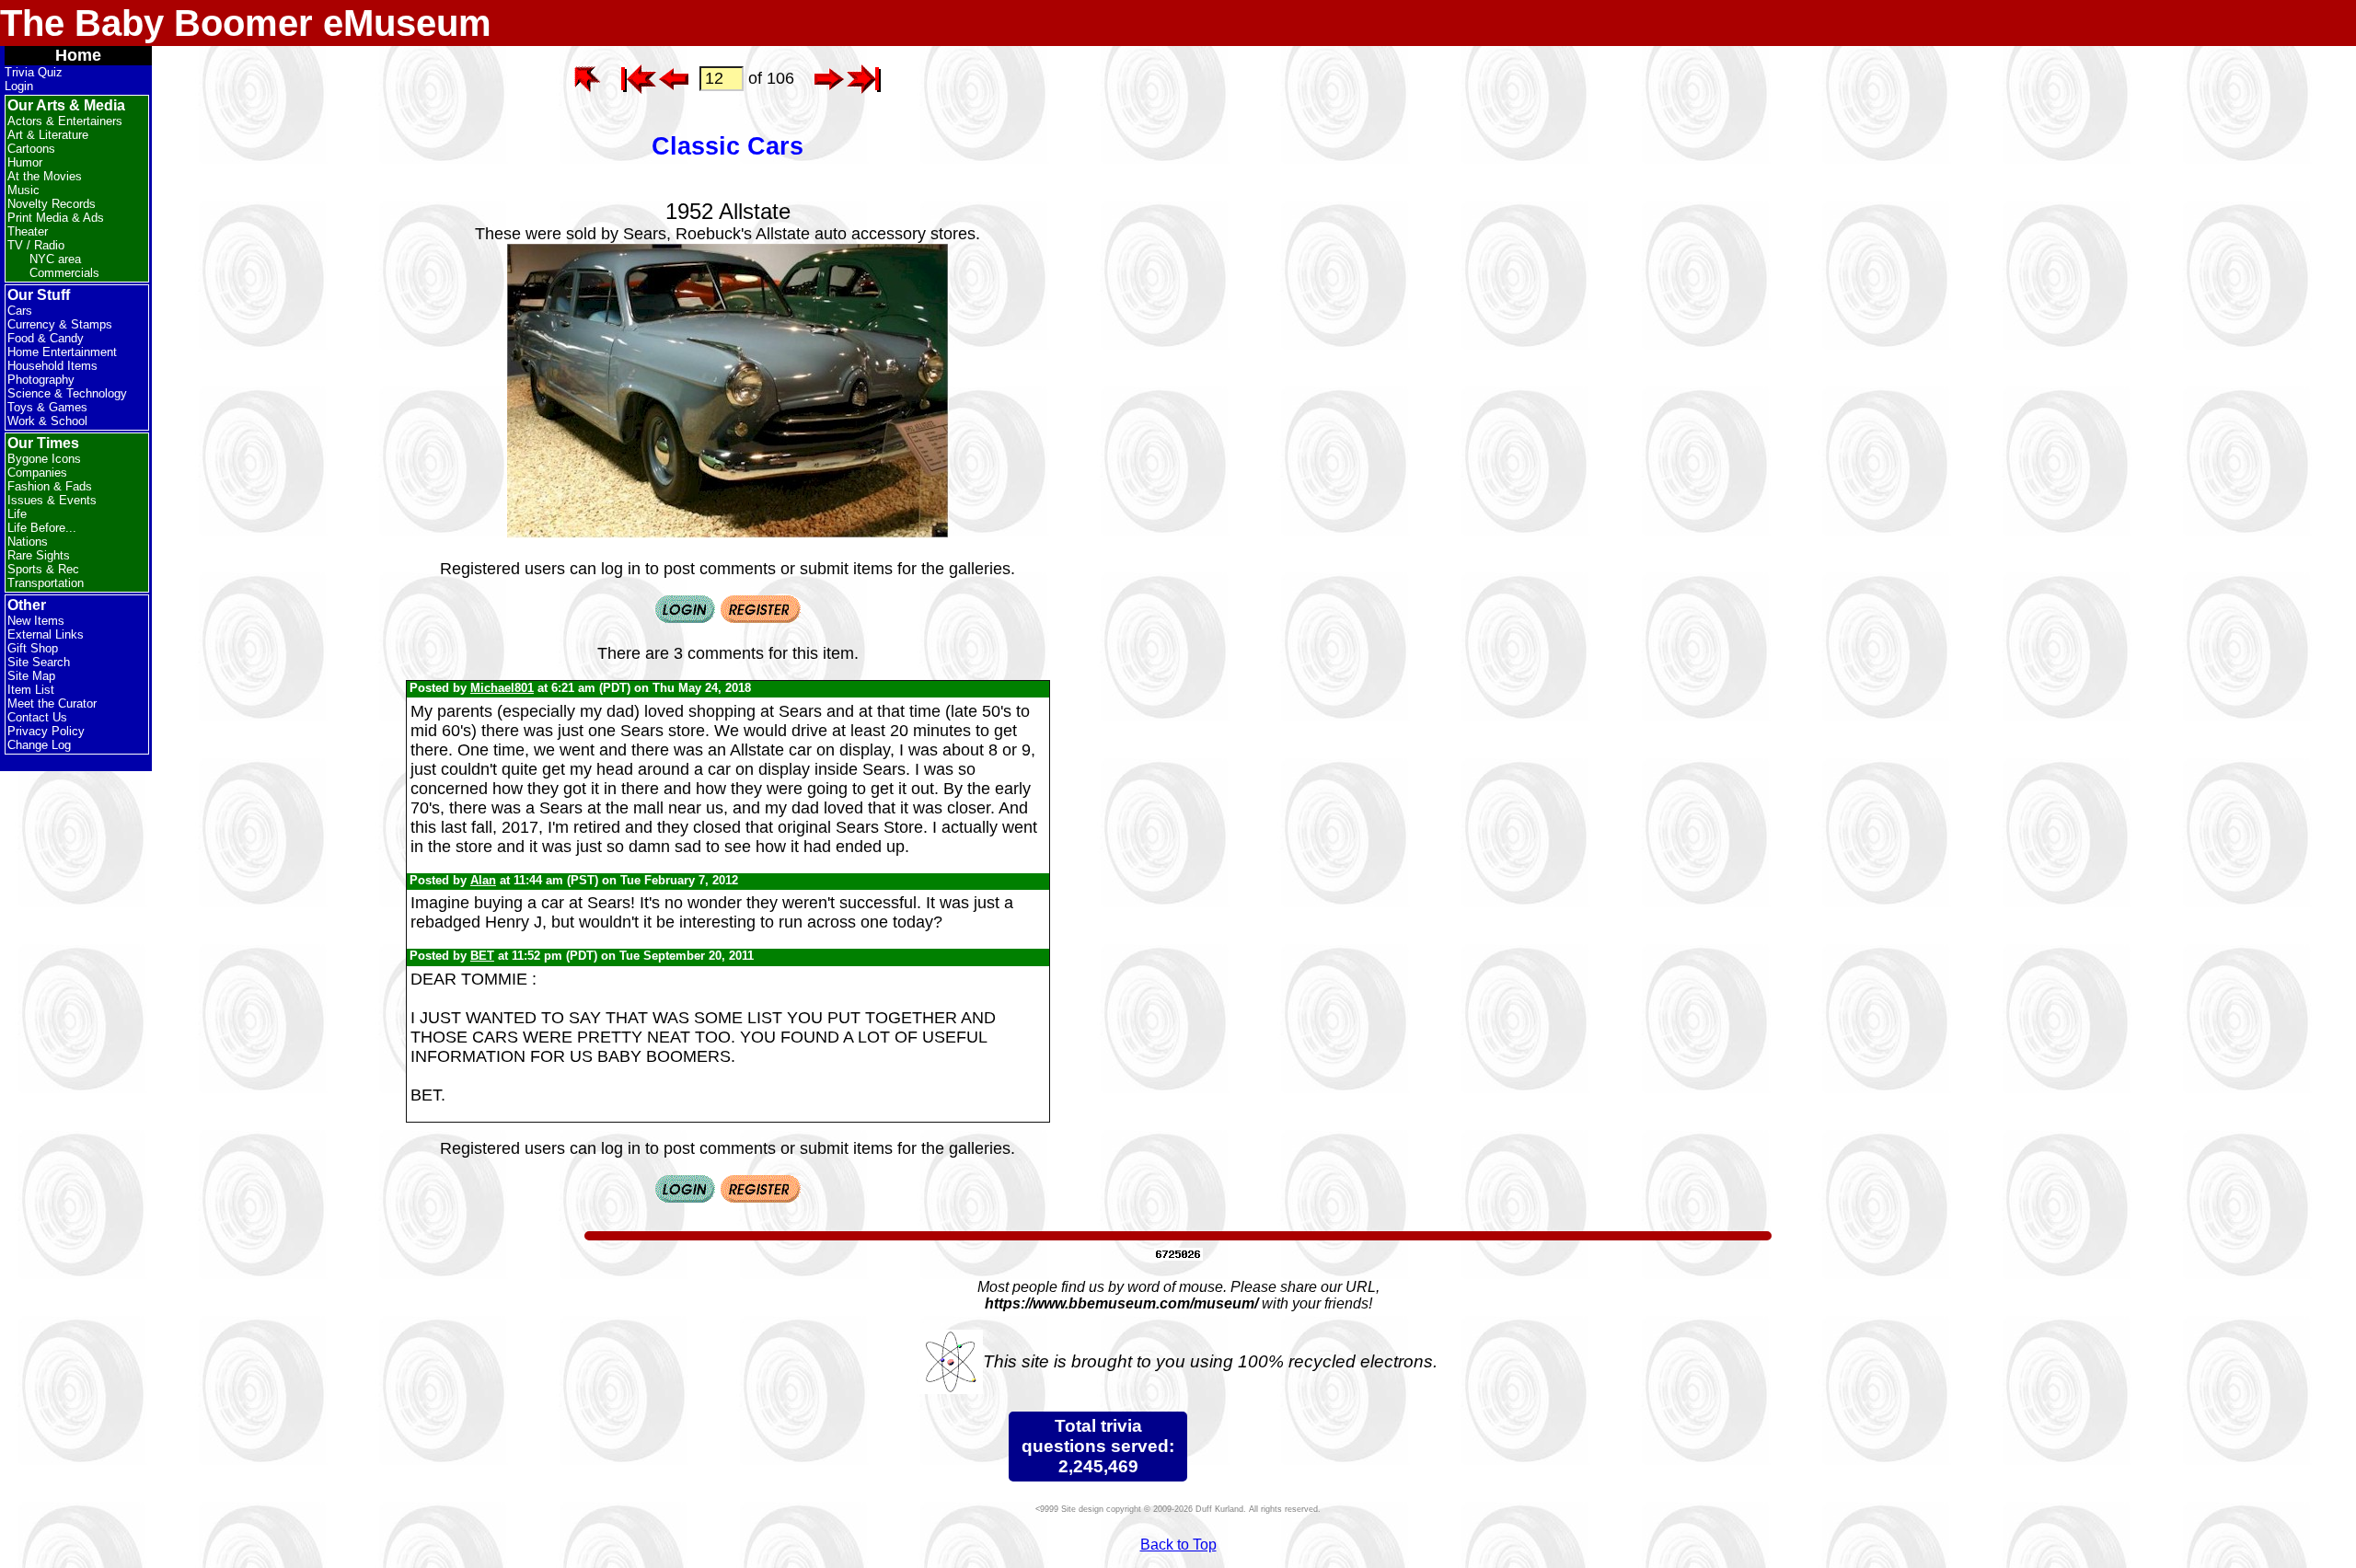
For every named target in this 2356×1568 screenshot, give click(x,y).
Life (17, 514)
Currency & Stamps (60, 324)
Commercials (64, 273)
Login (19, 86)
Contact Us (37, 717)
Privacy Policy (46, 731)
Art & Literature (48, 135)
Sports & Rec (43, 569)
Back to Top (1178, 1545)
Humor (25, 162)
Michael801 (502, 688)
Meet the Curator (52, 703)
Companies (37, 473)
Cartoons (31, 149)
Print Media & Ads (56, 218)
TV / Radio (36, 245)
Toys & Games (47, 407)
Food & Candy (46, 338)
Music (23, 190)
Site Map (31, 676)
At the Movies (45, 176)
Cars (20, 311)
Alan (483, 880)
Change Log (39, 745)
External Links (46, 634)
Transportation (46, 583)
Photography (41, 380)
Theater (28, 231)
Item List (31, 690)
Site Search (39, 662)
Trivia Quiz (34, 72)
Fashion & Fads (50, 486)
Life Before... (42, 528)
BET (482, 956)
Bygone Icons (44, 459)
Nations (28, 542)
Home (78, 55)
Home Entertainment (62, 352)
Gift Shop (33, 648)
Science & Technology (67, 393)
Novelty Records (52, 204)
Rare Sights (39, 555)
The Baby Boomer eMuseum (246, 23)
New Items (36, 621)
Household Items (52, 366)
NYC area (55, 259)
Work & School (47, 421)
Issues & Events (52, 500)
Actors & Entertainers (65, 121)
